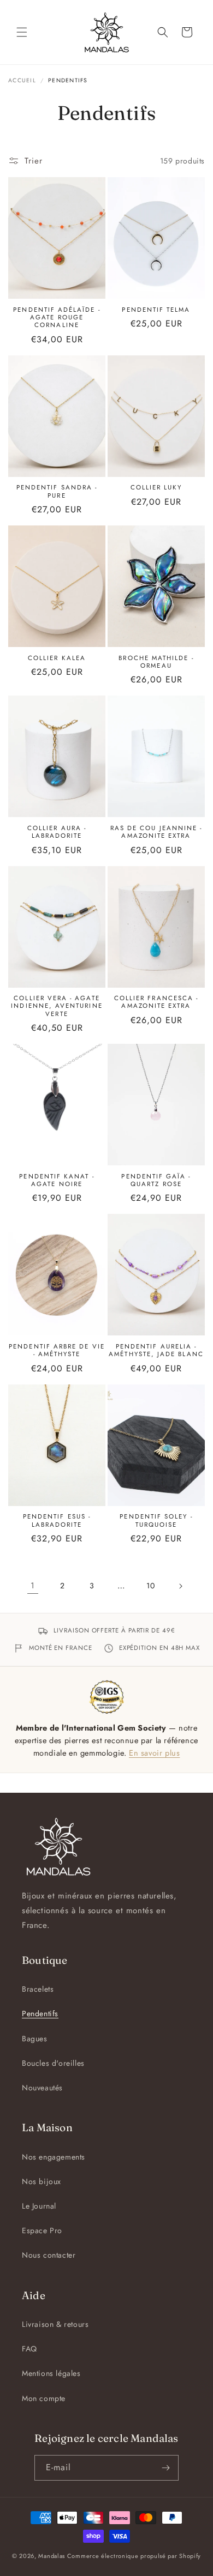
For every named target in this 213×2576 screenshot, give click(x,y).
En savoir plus (154, 1753)
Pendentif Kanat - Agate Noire (57, 1180)
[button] (22, 32)
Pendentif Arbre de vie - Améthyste (57, 1350)
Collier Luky (156, 487)
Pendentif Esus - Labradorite (57, 1520)
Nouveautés (42, 2088)
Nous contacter (49, 2255)
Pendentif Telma (156, 310)
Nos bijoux (42, 2181)
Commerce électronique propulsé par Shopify (134, 2556)
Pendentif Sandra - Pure (57, 491)
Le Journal (39, 2206)
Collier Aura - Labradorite (57, 832)
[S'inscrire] (166, 2468)
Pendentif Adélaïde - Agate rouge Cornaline (57, 318)
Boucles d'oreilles (53, 2063)
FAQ (29, 2349)
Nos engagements (54, 2157)
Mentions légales (51, 2373)
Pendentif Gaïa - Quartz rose (156, 1180)
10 (150, 1586)
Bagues (35, 2039)
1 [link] (33, 1586)
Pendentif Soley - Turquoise (156, 1520)
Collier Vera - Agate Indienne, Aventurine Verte (57, 1006)
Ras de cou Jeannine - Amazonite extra (156, 832)
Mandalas (52, 2556)
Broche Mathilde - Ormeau (156, 662)
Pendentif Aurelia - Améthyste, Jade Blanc (156, 1350)
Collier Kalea (57, 658)
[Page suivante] (180, 1586)
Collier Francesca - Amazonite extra (156, 1002)
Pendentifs (40, 2013)
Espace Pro (42, 2230)
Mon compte (44, 2398)
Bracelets (38, 1989)
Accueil (22, 80)
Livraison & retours (55, 2324)
